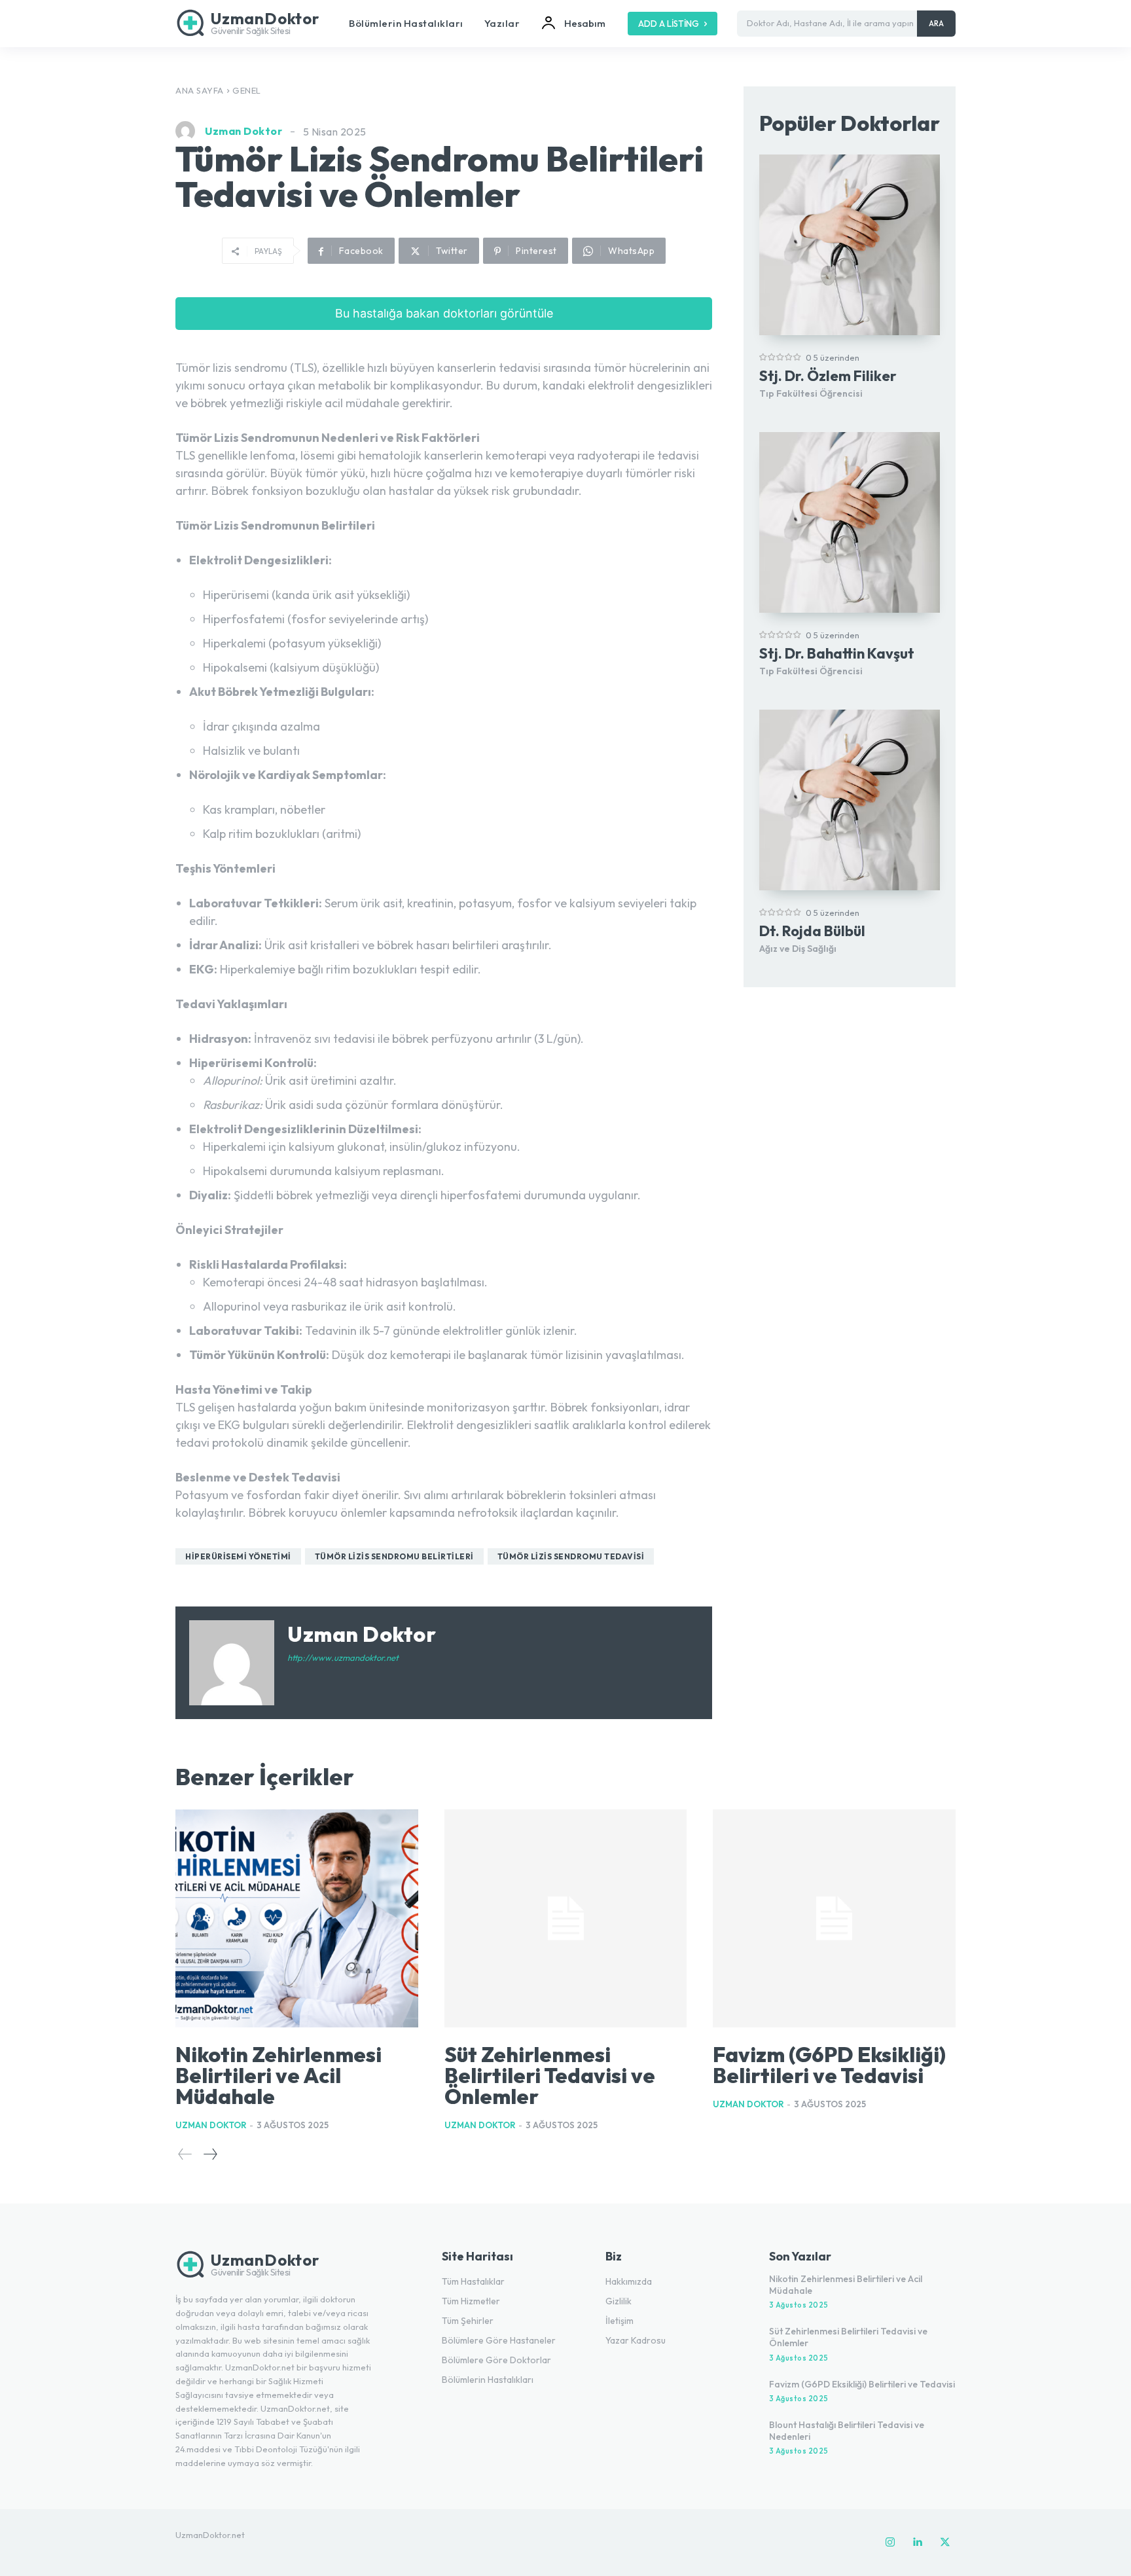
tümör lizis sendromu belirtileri (394, 1556)
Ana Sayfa (200, 90)
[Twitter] (945, 2543)
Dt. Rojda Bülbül (812, 931)
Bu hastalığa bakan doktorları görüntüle (444, 313)
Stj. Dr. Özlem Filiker (828, 376)
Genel (247, 90)
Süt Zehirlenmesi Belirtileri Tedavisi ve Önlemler (550, 2075)
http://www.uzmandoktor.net (343, 1658)
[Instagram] (890, 2543)
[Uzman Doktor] (188, 131)
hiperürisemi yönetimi (238, 1556)
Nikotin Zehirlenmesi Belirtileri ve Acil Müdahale (278, 2075)
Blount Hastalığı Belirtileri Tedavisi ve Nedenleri (847, 2431)
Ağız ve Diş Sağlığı (798, 949)
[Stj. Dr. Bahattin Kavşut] (850, 522)
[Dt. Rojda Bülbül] (850, 800)
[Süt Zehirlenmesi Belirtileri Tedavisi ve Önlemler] (566, 1919)
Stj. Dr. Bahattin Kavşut (837, 653)
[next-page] (210, 2154)
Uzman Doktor (243, 131)
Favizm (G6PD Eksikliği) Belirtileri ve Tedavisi (829, 2065)
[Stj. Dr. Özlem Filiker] (850, 245)
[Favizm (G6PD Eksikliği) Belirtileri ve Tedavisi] (834, 1919)
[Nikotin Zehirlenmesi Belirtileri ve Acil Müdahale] (297, 1919)
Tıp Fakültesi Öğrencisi (811, 393)
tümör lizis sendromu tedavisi (571, 1556)
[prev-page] (185, 2154)
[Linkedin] (918, 2543)
